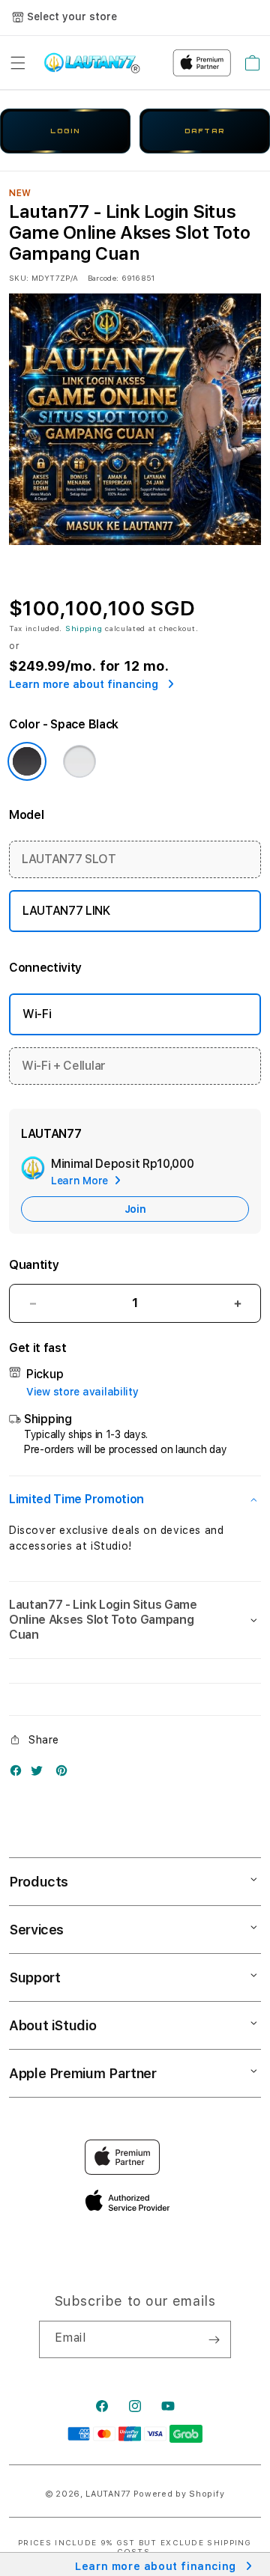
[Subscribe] (214, 2339)
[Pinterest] (65, 1774)
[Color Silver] (79, 761)
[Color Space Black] (27, 761)
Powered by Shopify (179, 2494)
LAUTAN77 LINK (66, 911)
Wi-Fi (37, 1014)
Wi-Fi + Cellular (64, 1066)
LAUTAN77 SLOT (69, 859)
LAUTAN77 (108, 2494)
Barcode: (103, 278)
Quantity (34, 1265)
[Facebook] (19, 1774)
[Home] (92, 63)
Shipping (84, 628)
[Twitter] (40, 1774)
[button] (18, 63)
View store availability (82, 1392)
